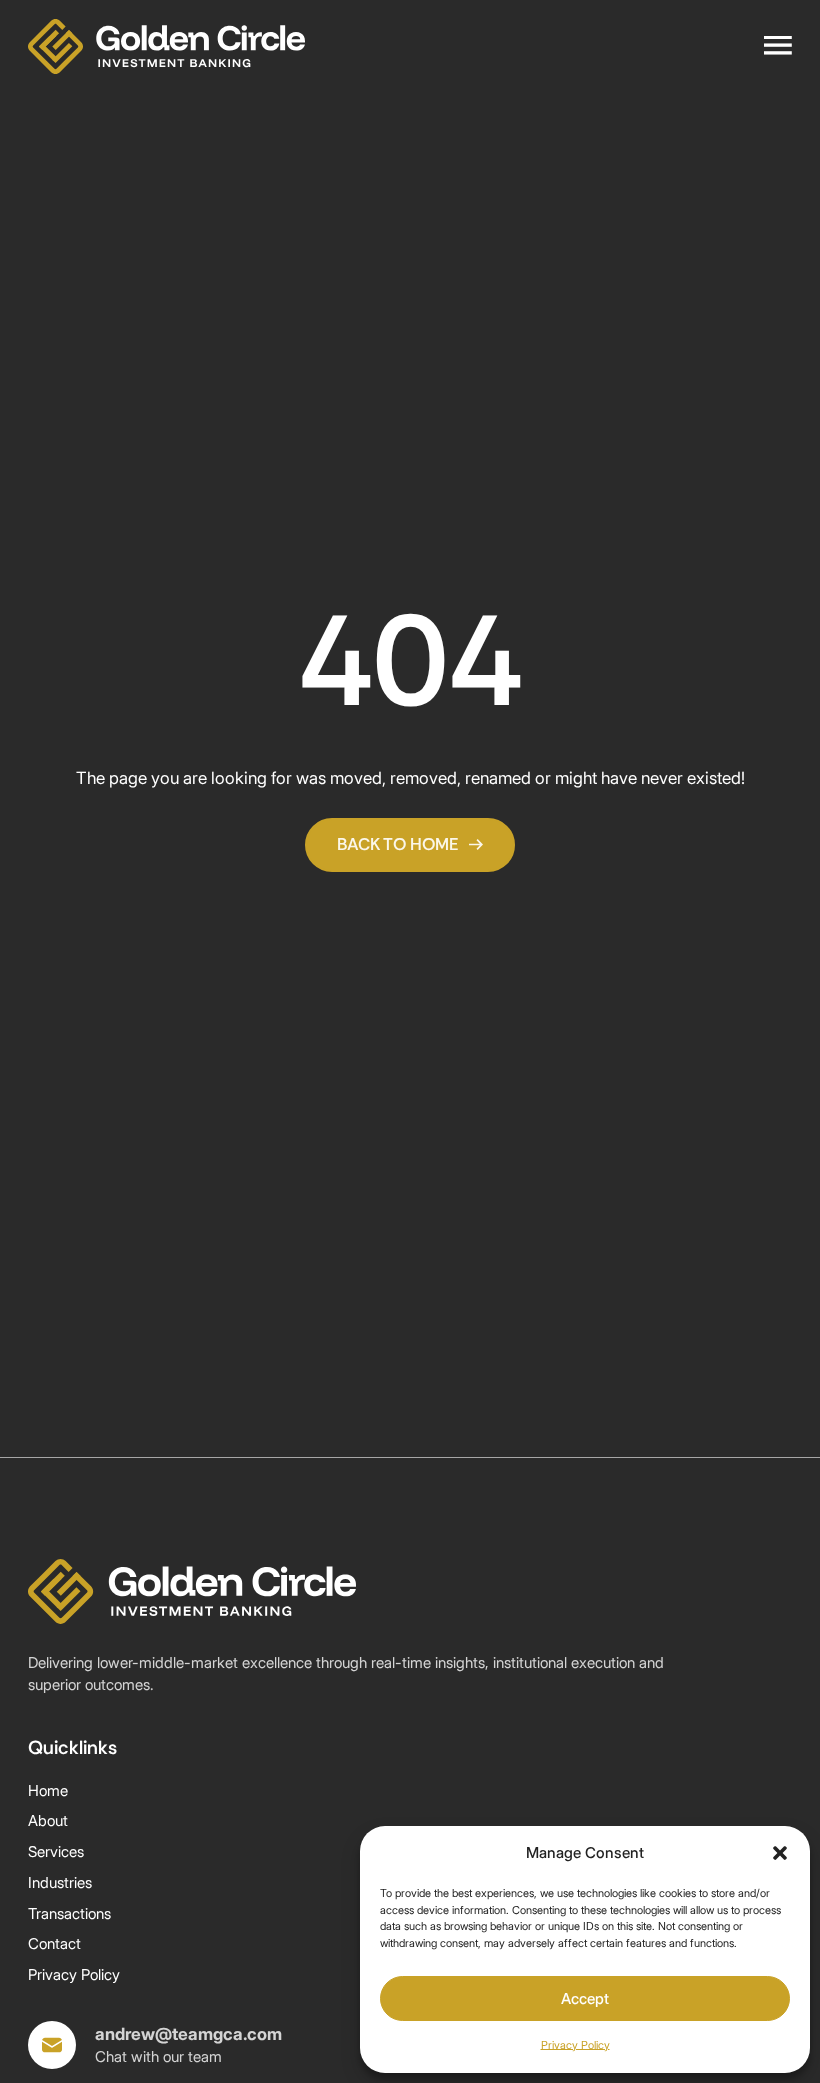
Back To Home (398, 844)
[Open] (778, 46)
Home (48, 1790)
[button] (780, 1853)
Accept (585, 1998)
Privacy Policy (575, 2045)
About (48, 1820)
